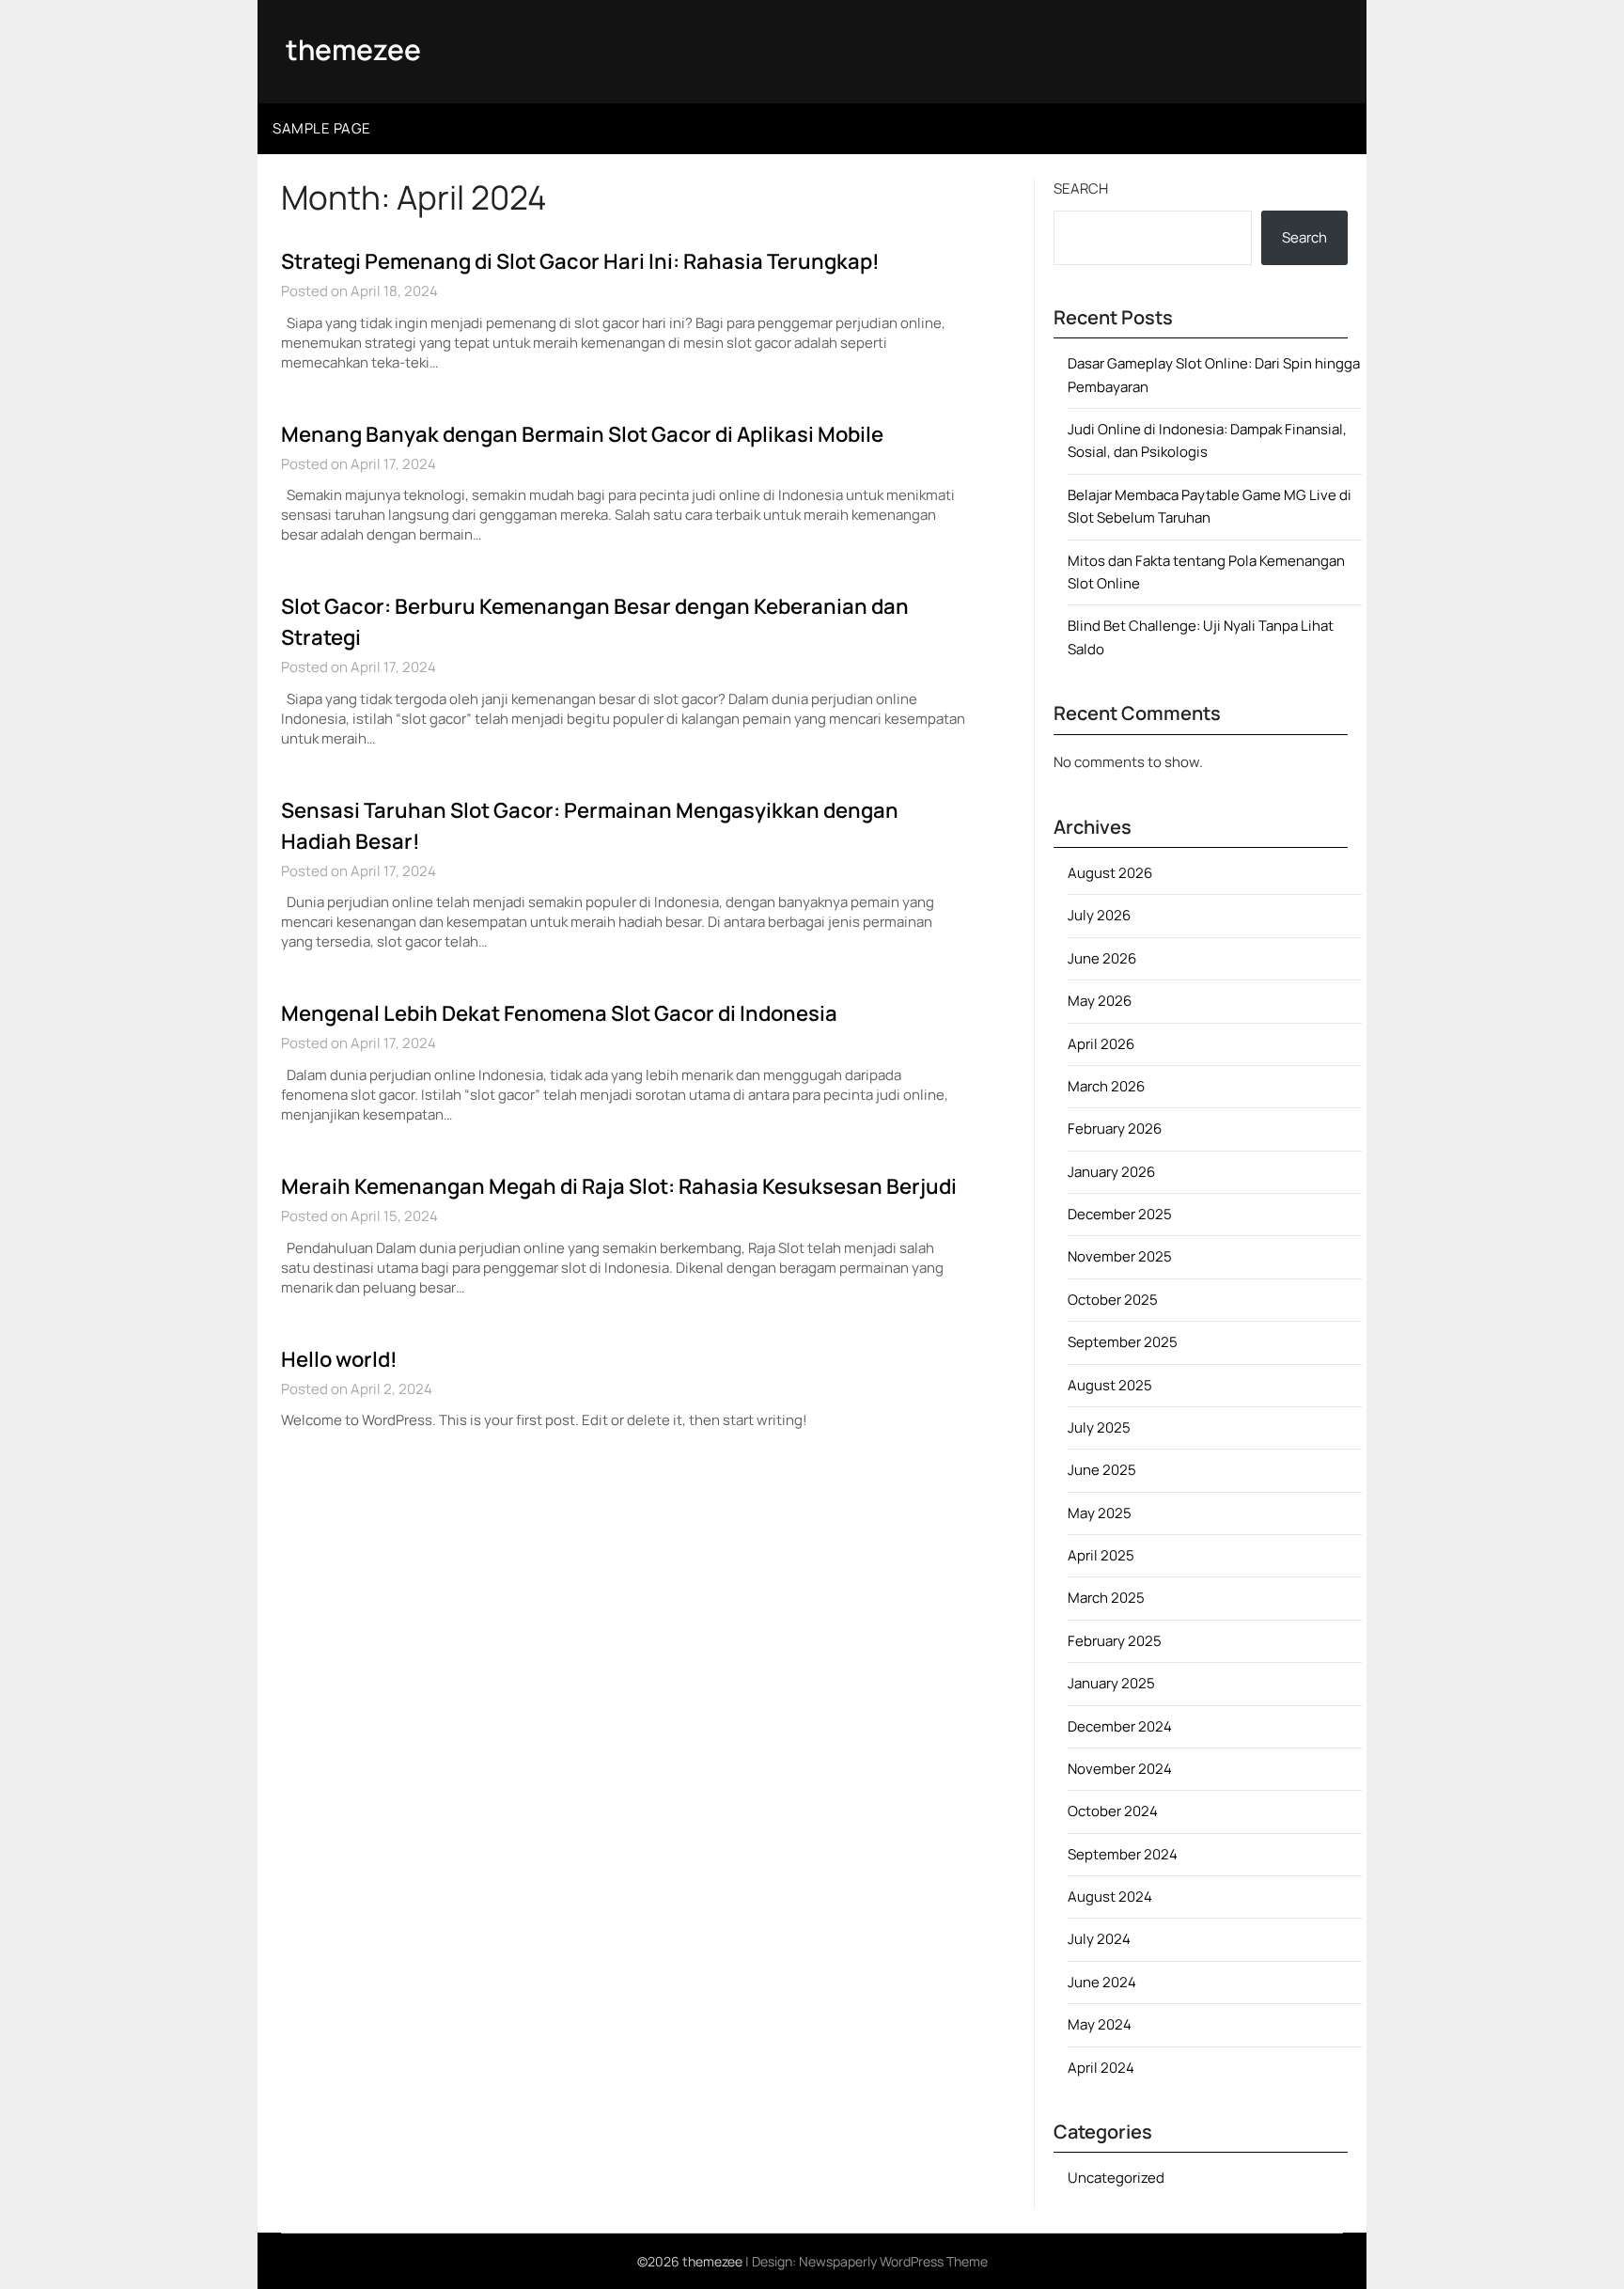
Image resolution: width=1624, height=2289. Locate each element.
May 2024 (1100, 2024)
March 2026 (1106, 1086)
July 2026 (1099, 915)
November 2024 (1120, 1769)
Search (1081, 188)
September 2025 (1123, 1342)
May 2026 (1100, 1001)
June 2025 (1102, 1470)
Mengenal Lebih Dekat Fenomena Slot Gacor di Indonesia (559, 1013)
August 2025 (1110, 1385)
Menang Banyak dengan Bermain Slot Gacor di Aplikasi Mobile (582, 434)
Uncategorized (1116, 2178)
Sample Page (322, 128)
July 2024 (1099, 1939)
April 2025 (1101, 1555)
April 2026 (1101, 1044)
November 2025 (1120, 1256)
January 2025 (1111, 1683)
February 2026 (1115, 1129)
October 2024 (1113, 1811)
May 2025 (1100, 1513)
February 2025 (1115, 1641)
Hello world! (339, 1359)
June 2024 (1102, 1982)
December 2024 (1120, 1726)
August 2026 (1110, 873)
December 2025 (1120, 1214)
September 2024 (1123, 1854)
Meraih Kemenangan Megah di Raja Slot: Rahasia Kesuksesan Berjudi (619, 1186)
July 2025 (1099, 1427)
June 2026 (1102, 958)
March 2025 (1106, 1598)
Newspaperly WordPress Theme (893, 2261)
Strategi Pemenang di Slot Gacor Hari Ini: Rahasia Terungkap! (580, 261)
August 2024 (1110, 1897)
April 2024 (1101, 2068)
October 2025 (1113, 1300)
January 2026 (1111, 1172)
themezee (353, 49)
